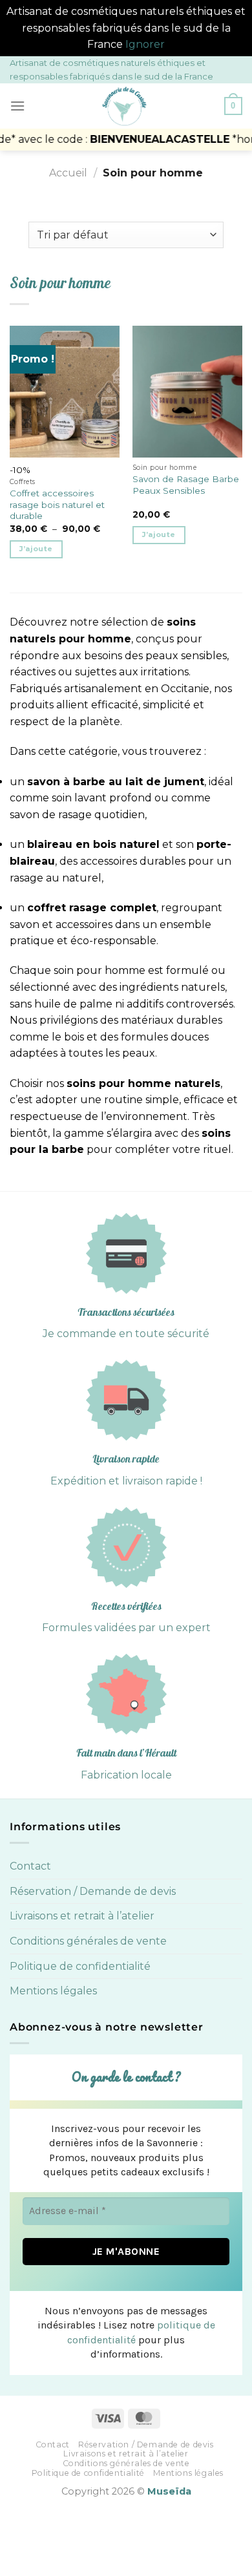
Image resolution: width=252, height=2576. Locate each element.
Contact (30, 1866)
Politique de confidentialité (80, 1966)
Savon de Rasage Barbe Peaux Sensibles (186, 485)
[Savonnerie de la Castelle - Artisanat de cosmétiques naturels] (125, 106)
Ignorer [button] (145, 44)
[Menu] (17, 106)
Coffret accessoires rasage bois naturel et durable (57, 504)
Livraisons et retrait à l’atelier (82, 1916)
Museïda (169, 2491)
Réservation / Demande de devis (93, 1891)
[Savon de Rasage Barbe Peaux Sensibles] (187, 392)
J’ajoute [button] (159, 534)
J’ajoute (36, 549)
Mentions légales (53, 1991)
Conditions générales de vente (88, 1941)
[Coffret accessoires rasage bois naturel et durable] (65, 392)
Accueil (68, 173)
